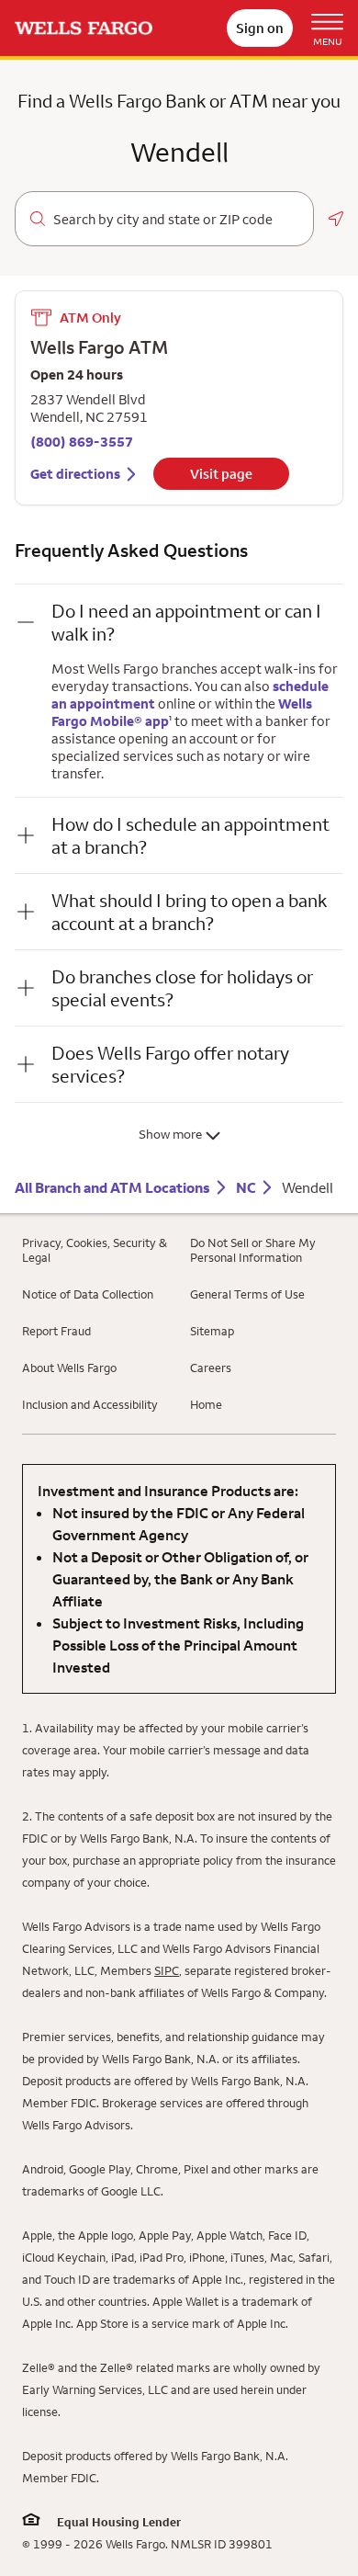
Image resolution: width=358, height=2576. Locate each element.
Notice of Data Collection (88, 1294)
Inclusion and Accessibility (90, 1404)
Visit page (221, 474)
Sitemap (212, 1331)
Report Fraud (56, 1331)
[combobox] (176, 220)
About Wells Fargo (69, 1367)
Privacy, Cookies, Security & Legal (95, 1250)
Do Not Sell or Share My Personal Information (253, 1250)
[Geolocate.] (336, 219)
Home (206, 1404)
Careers (211, 1367)
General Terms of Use (247, 1294)
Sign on (260, 28)
